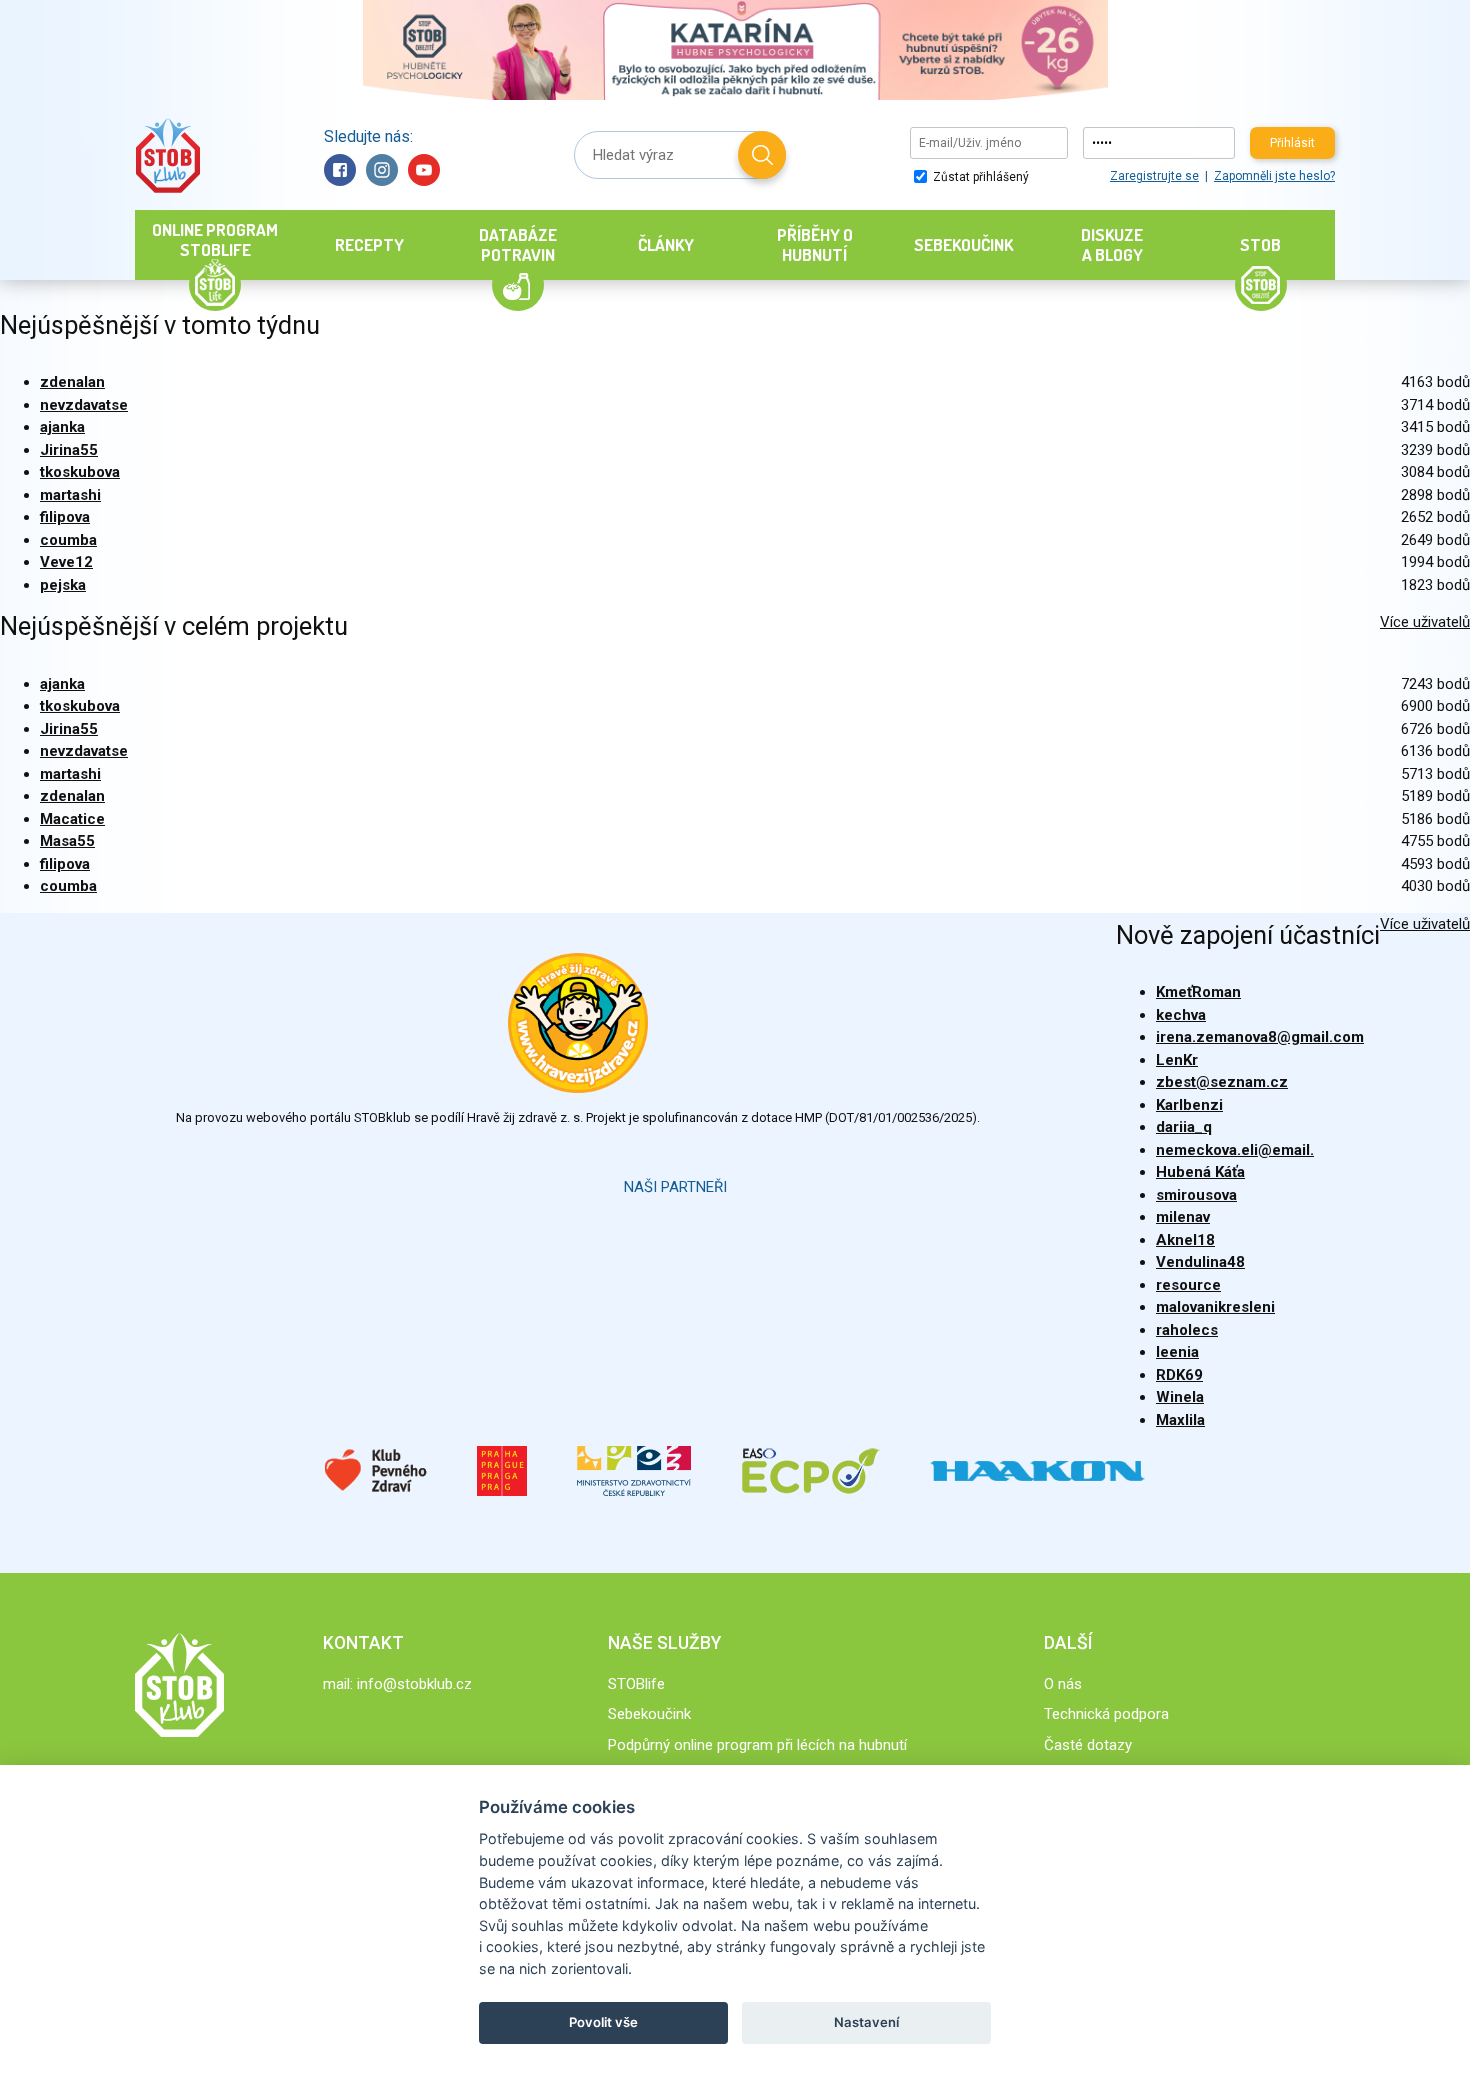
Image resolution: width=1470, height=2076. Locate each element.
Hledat (762, 155)
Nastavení (866, 2022)
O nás (1063, 1684)
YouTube (424, 170)
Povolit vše (603, 2022)
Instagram (382, 170)
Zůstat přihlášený (979, 177)
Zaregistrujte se (1154, 176)
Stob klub (167, 155)
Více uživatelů (1425, 622)
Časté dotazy (1088, 1745)
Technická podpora (1106, 1714)
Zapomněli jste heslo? (1274, 176)
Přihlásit (1292, 143)
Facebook (340, 170)
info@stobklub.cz (414, 1684)
